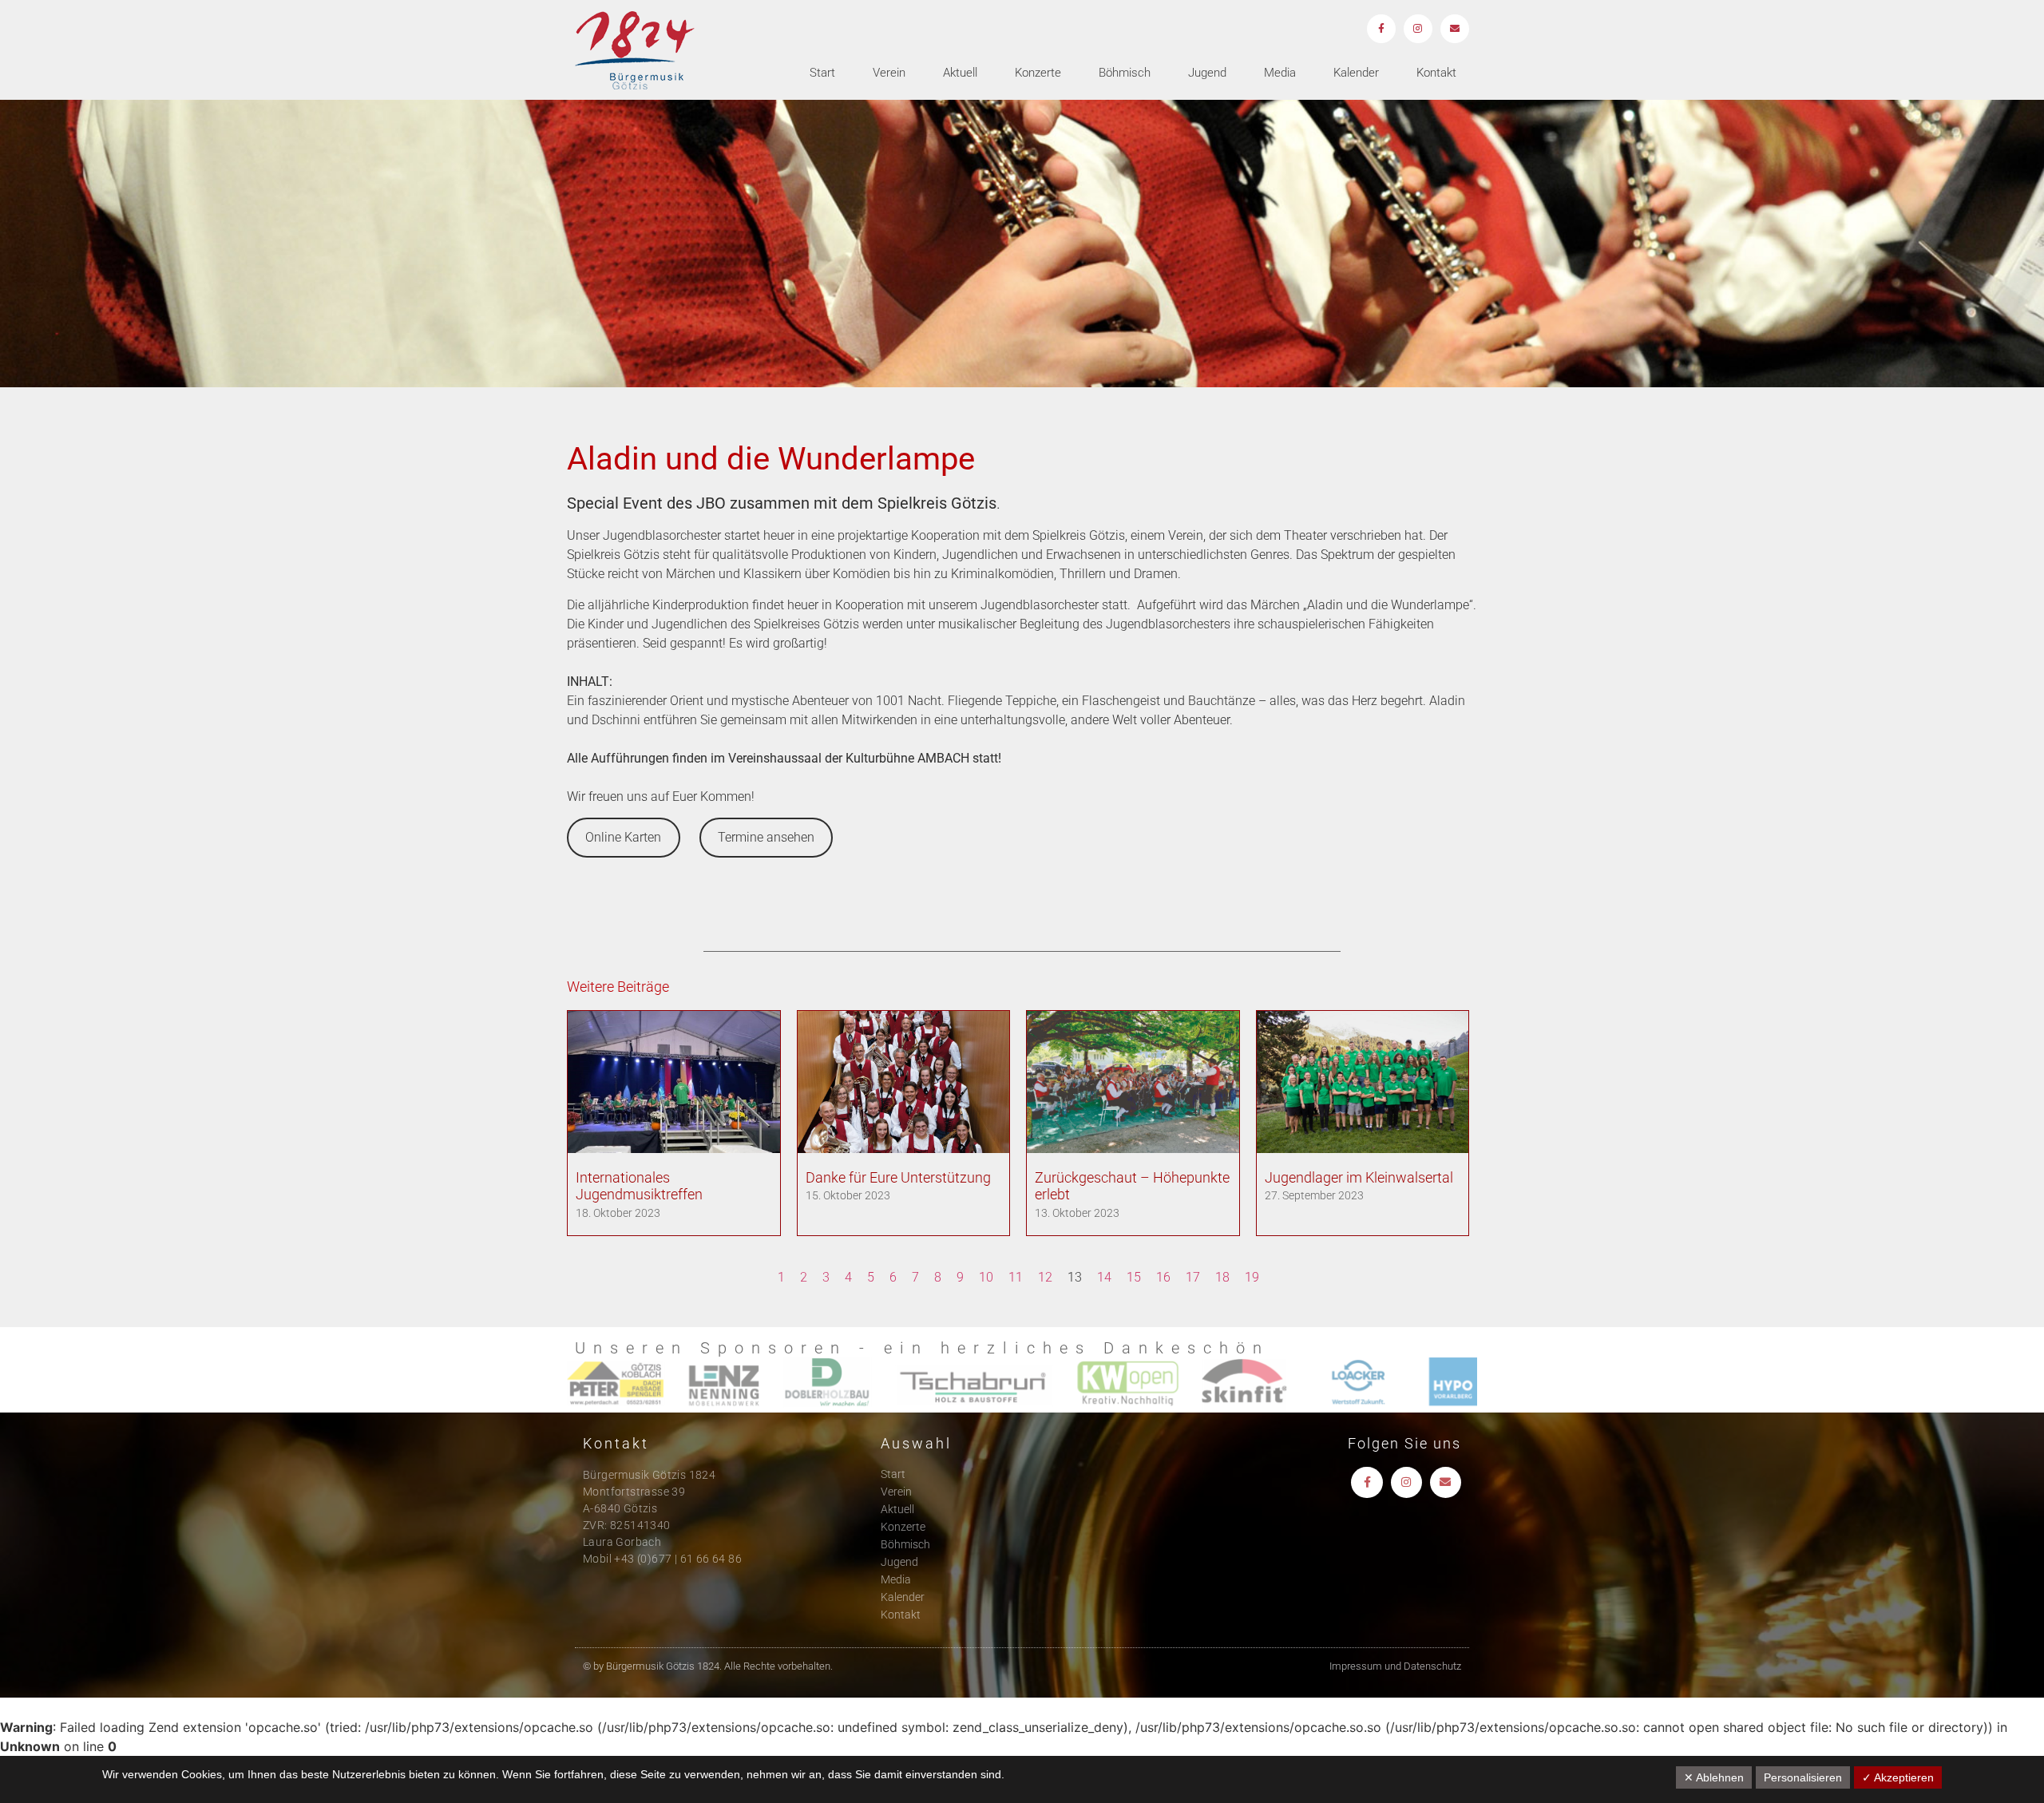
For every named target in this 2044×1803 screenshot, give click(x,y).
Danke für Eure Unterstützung (898, 1177)
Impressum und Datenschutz (1395, 1666)
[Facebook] (1381, 29)
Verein (889, 73)
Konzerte (1038, 73)
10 (986, 1277)
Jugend (1207, 73)
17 (1193, 1277)
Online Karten (623, 837)
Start (822, 73)
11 (1016, 1277)
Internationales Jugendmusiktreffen (639, 1186)
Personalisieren (1803, 1777)
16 (1163, 1277)
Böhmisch (1125, 73)
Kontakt (1436, 73)
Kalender (1356, 73)
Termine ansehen (766, 837)
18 (1222, 1277)
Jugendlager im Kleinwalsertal (1359, 1177)
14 (1104, 1277)
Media (1280, 73)
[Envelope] (1455, 29)
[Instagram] (1418, 29)
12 (1045, 1277)
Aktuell (960, 73)
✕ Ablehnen (1714, 1777)
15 (1134, 1277)
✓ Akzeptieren (1898, 1777)
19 (1252, 1277)
